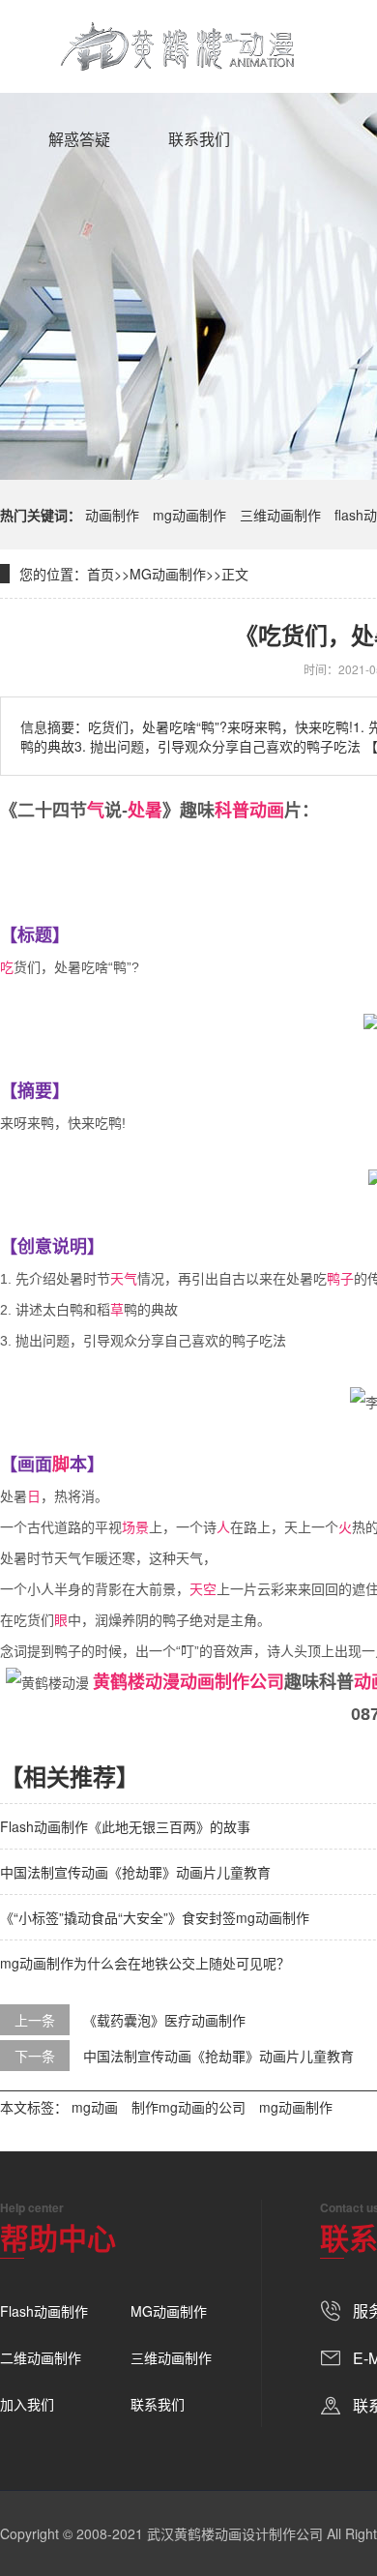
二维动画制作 (41, 2357)
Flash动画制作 (44, 2311)
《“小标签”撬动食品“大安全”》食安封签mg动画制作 (155, 1917)
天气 (124, 1279)
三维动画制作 (280, 515)
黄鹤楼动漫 (136, 1682)
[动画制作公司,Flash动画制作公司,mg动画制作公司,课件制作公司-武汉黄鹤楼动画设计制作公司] (178, 46)
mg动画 (95, 2107)
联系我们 (199, 139)
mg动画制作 (189, 515)
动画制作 (112, 515)
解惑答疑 (79, 139)
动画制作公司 (232, 1682)
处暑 (145, 811)
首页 (101, 574)
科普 (232, 811)
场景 (135, 1527)
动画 (267, 811)
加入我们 (27, 2404)
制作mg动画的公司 (188, 2107)
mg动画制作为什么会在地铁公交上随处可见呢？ (145, 1963)
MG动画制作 (168, 574)
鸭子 (340, 1279)
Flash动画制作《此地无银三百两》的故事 (125, 1826)
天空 (203, 1589)
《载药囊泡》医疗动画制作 (164, 2020)
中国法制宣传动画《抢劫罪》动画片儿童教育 (135, 1872)
